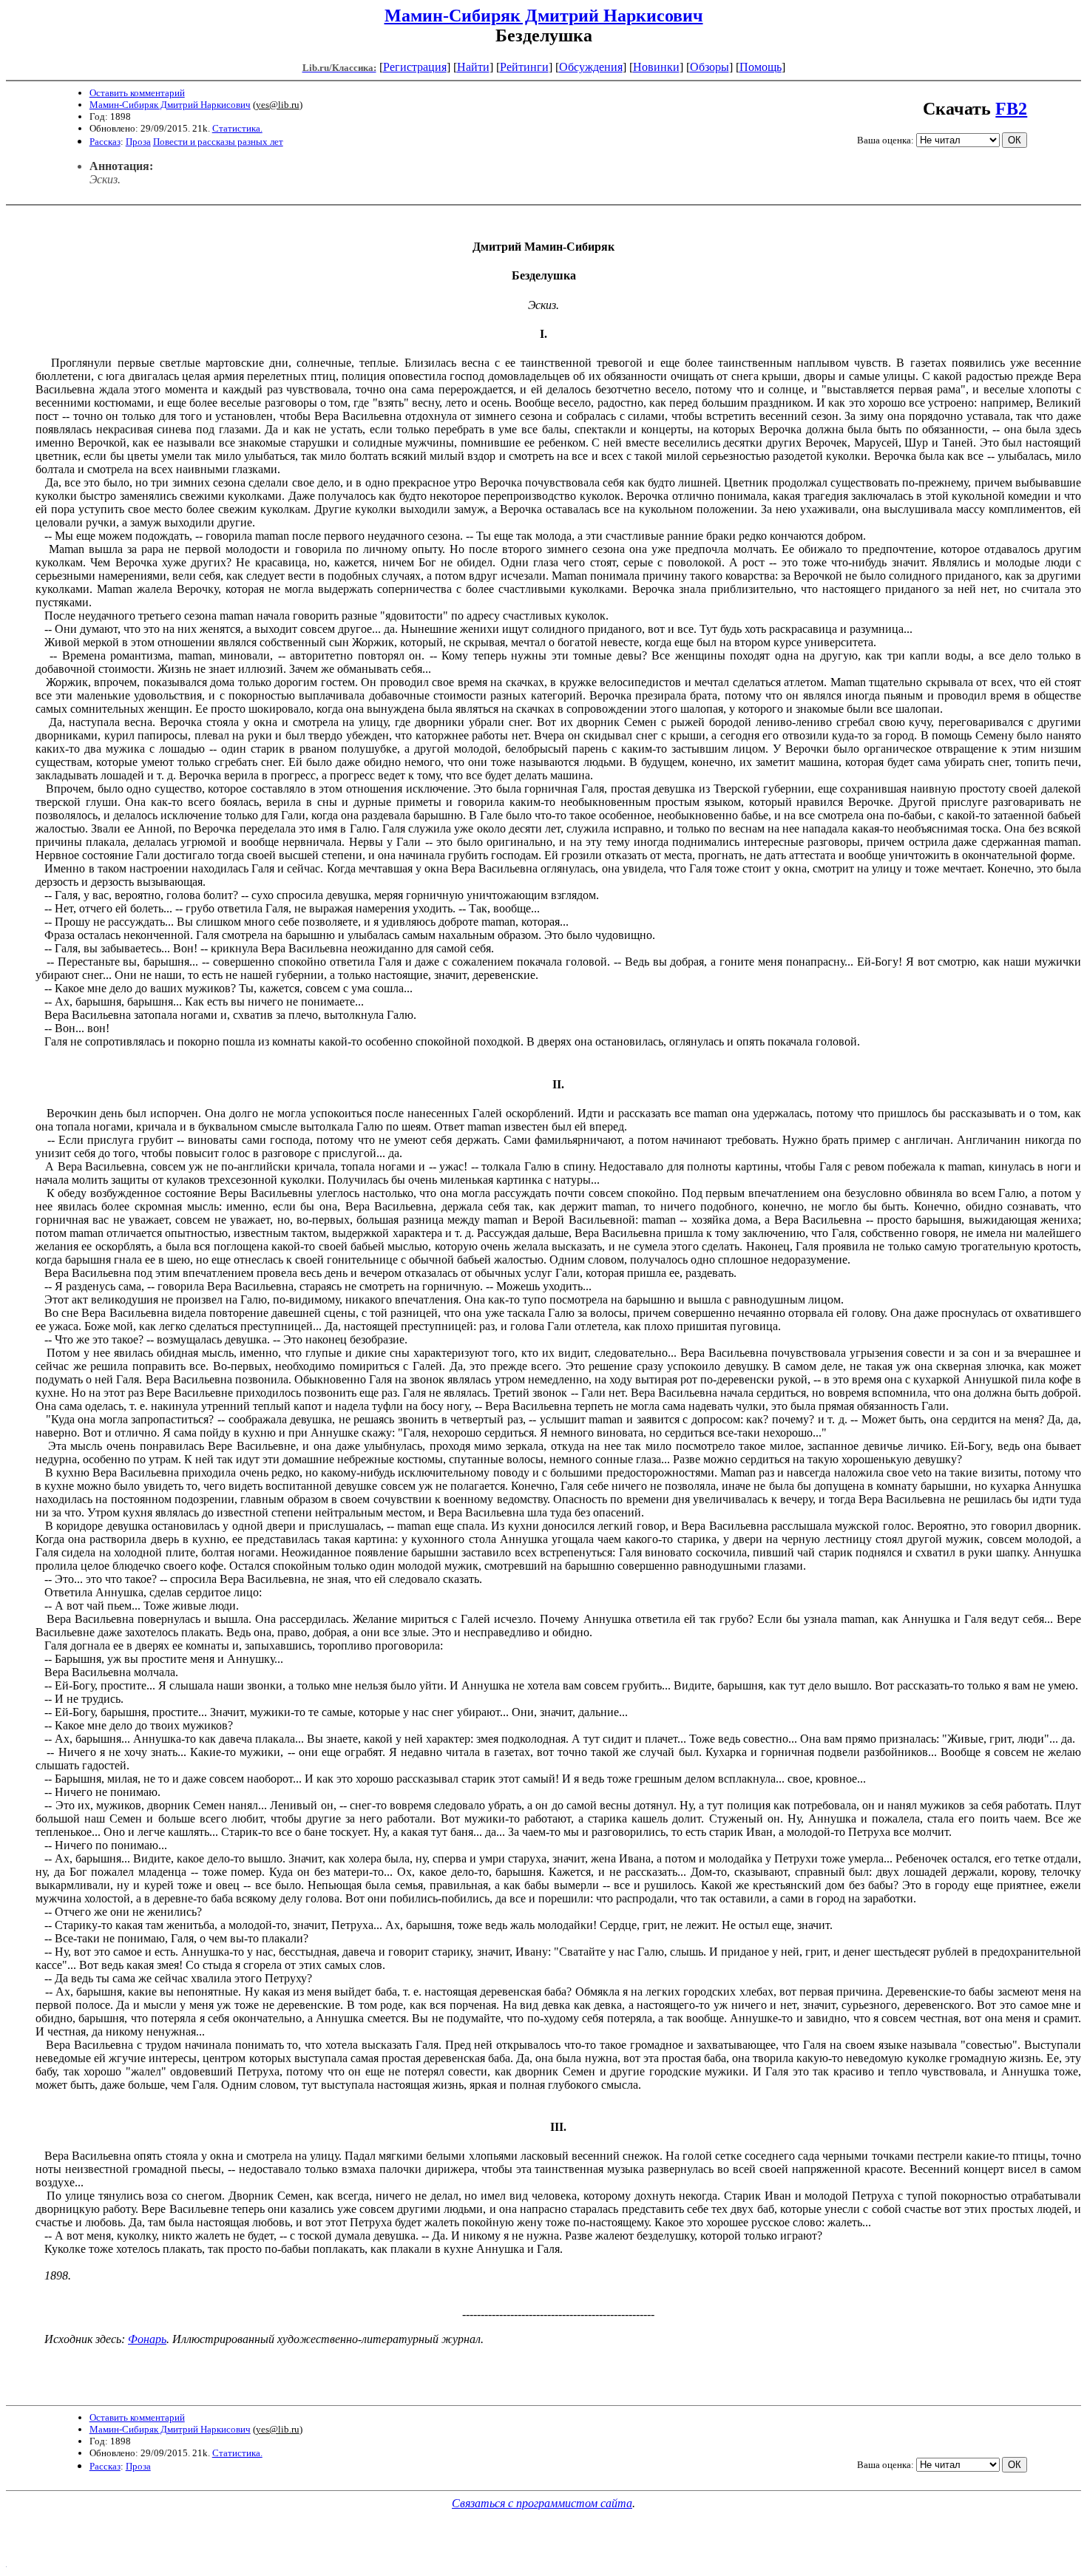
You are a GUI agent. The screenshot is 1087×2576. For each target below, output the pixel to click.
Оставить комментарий (137, 93)
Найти (473, 67)
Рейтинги (524, 67)
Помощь (761, 67)
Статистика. (237, 128)
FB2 (1011, 109)
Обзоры (710, 67)
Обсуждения (591, 67)
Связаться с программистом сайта (542, 2503)
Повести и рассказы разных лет (218, 142)
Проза (138, 142)
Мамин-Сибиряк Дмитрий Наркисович (544, 16)
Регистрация (415, 67)
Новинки (656, 67)
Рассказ (105, 142)
